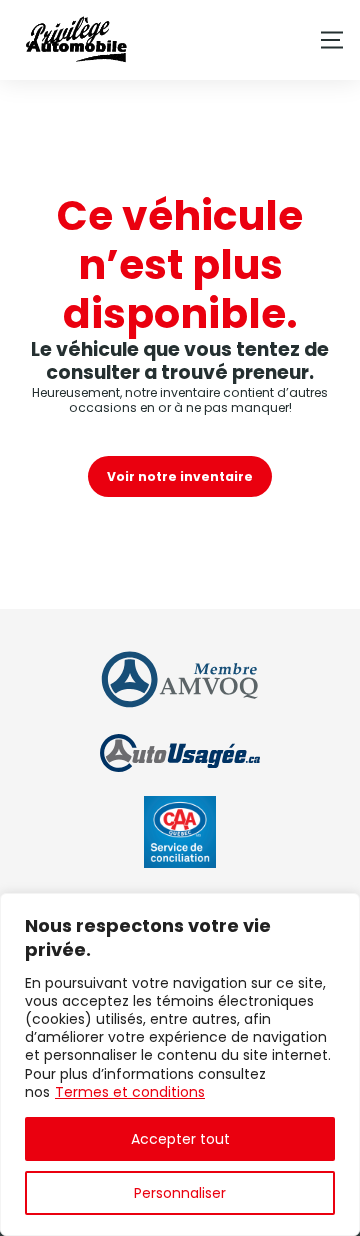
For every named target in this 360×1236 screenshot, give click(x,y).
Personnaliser (180, 1193)
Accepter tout (180, 1139)
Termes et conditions (130, 1092)
